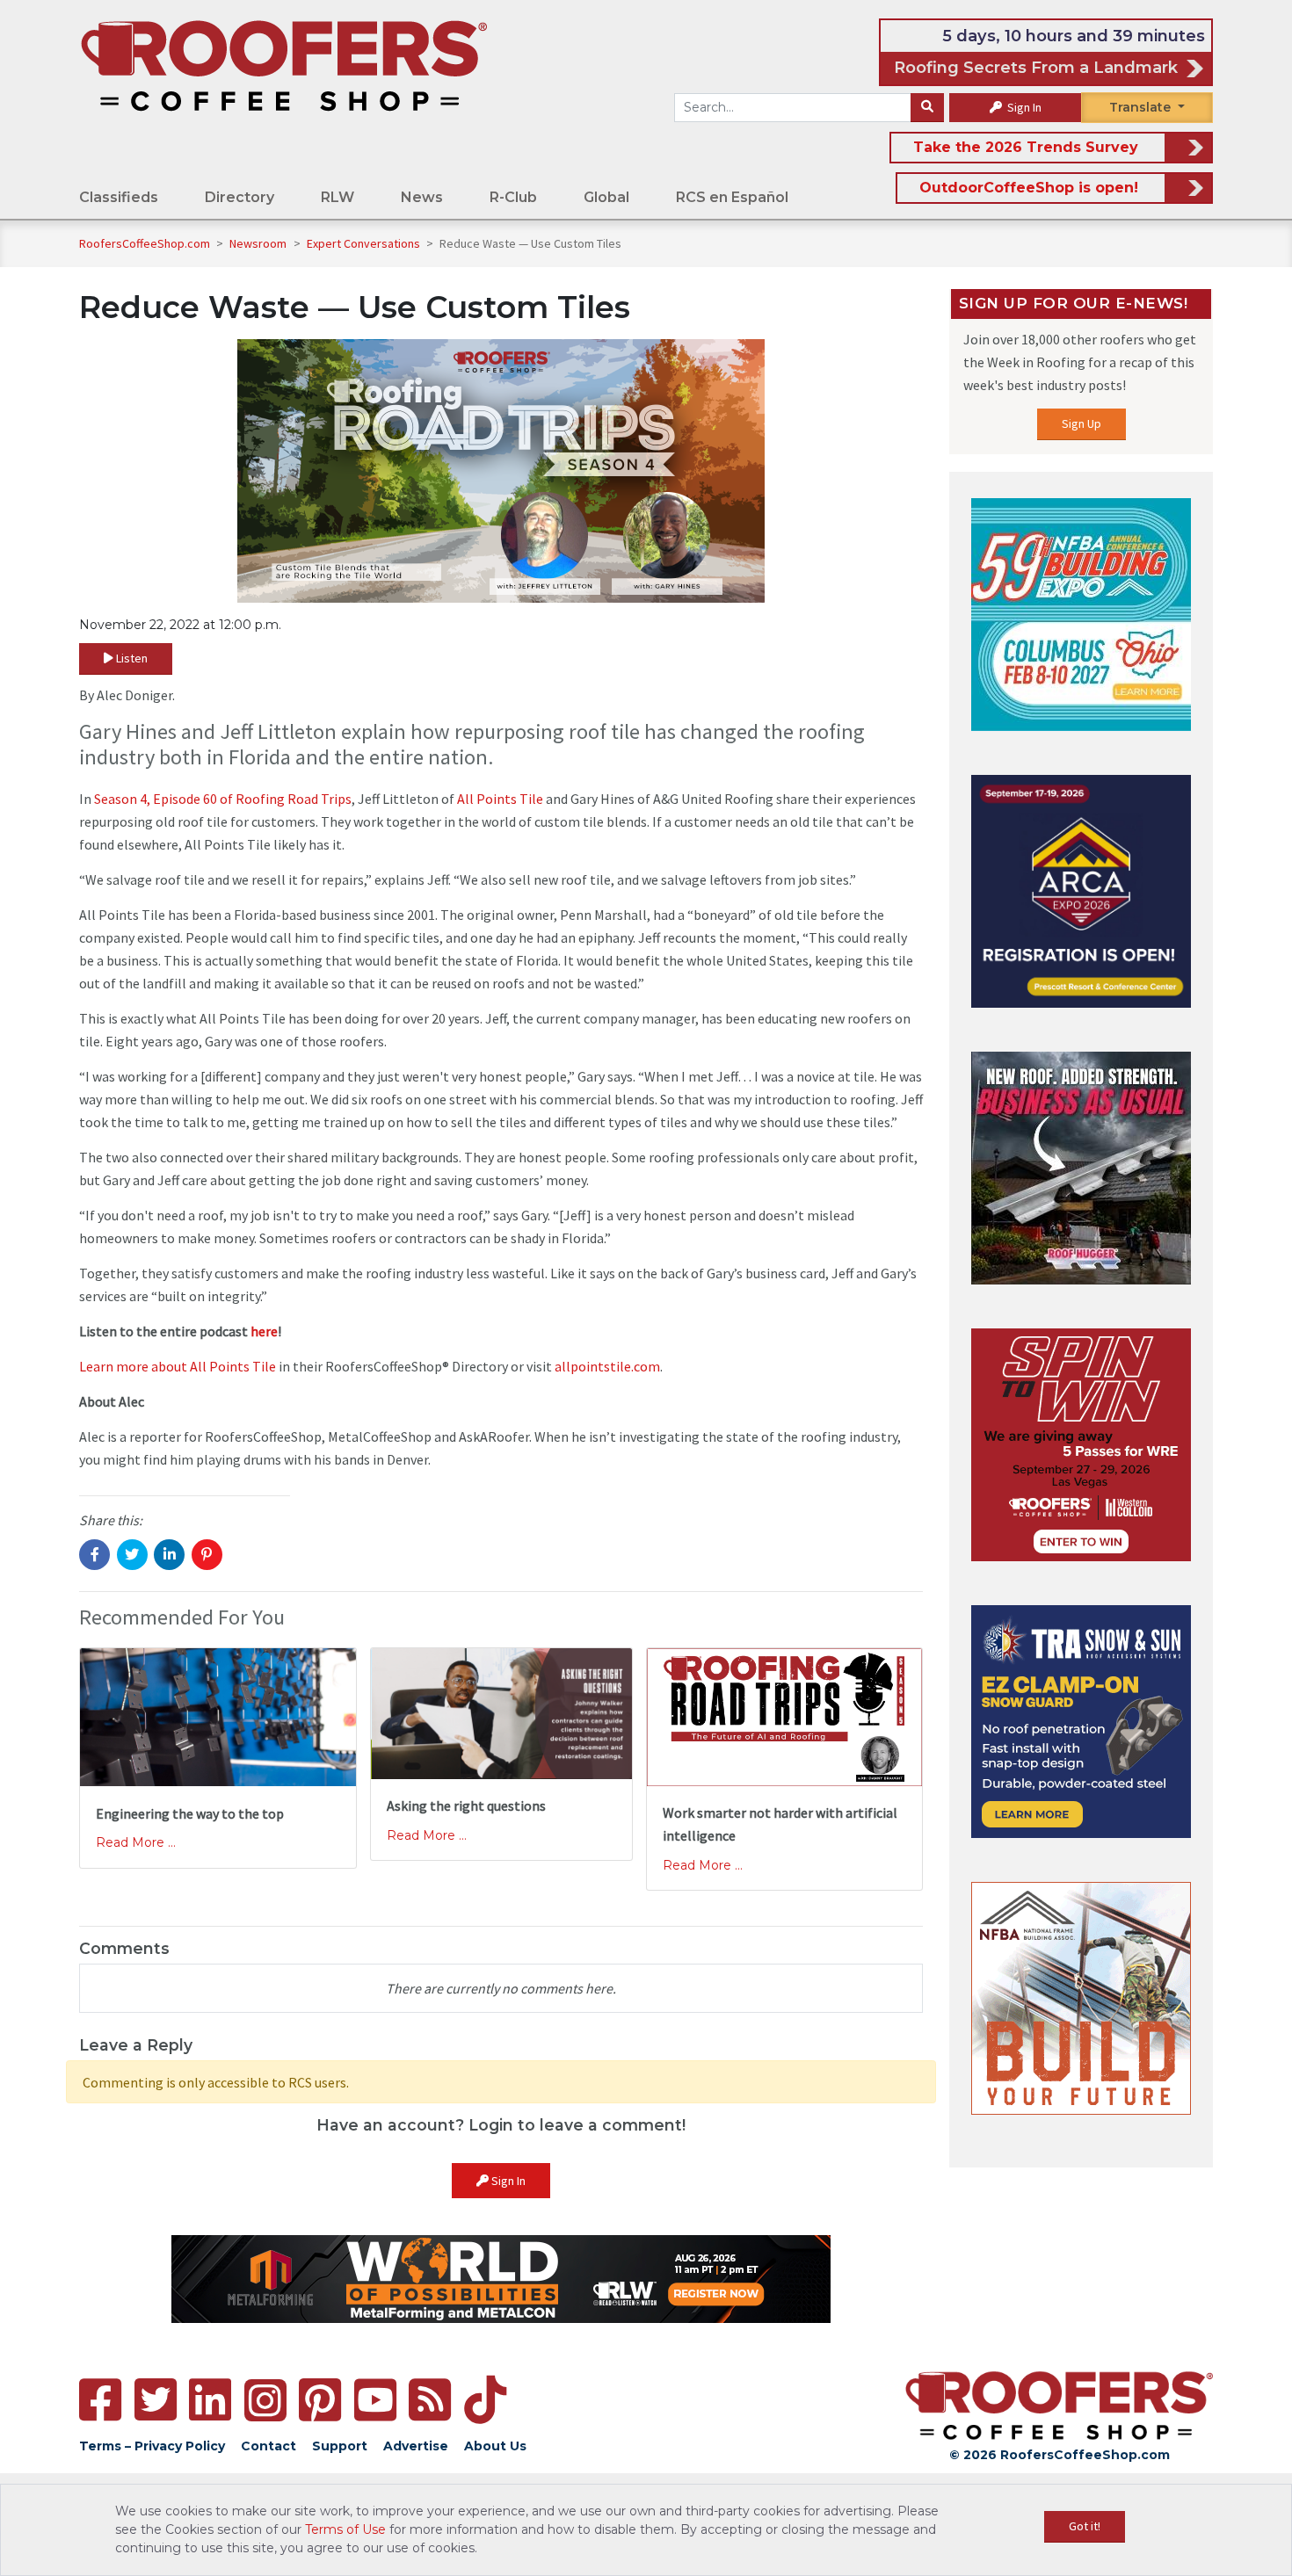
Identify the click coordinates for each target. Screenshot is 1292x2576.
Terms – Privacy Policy (152, 2446)
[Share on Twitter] (132, 1555)
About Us (495, 2446)
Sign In (1023, 107)
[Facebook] (100, 2400)
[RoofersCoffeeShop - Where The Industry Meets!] (284, 65)
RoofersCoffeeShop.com (145, 243)
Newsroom (259, 243)
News (422, 197)
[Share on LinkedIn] (169, 1555)
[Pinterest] (320, 2400)
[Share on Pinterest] (207, 1555)
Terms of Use (345, 2529)
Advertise (416, 2446)
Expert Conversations (365, 243)
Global (606, 197)
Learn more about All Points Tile (178, 1366)
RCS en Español (732, 197)
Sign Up (1082, 423)
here (264, 1331)
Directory (240, 197)
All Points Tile (500, 799)
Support (340, 2446)
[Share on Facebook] (94, 1555)
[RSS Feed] (430, 2400)
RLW (338, 197)
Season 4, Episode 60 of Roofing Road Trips (223, 799)
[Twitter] (156, 2400)
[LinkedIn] (210, 2400)
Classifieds (119, 197)
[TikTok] (485, 2400)
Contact (269, 2446)
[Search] (927, 108)
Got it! (1085, 2526)
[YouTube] (375, 2400)
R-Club (513, 197)
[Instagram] (265, 2400)
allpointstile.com (607, 1366)
